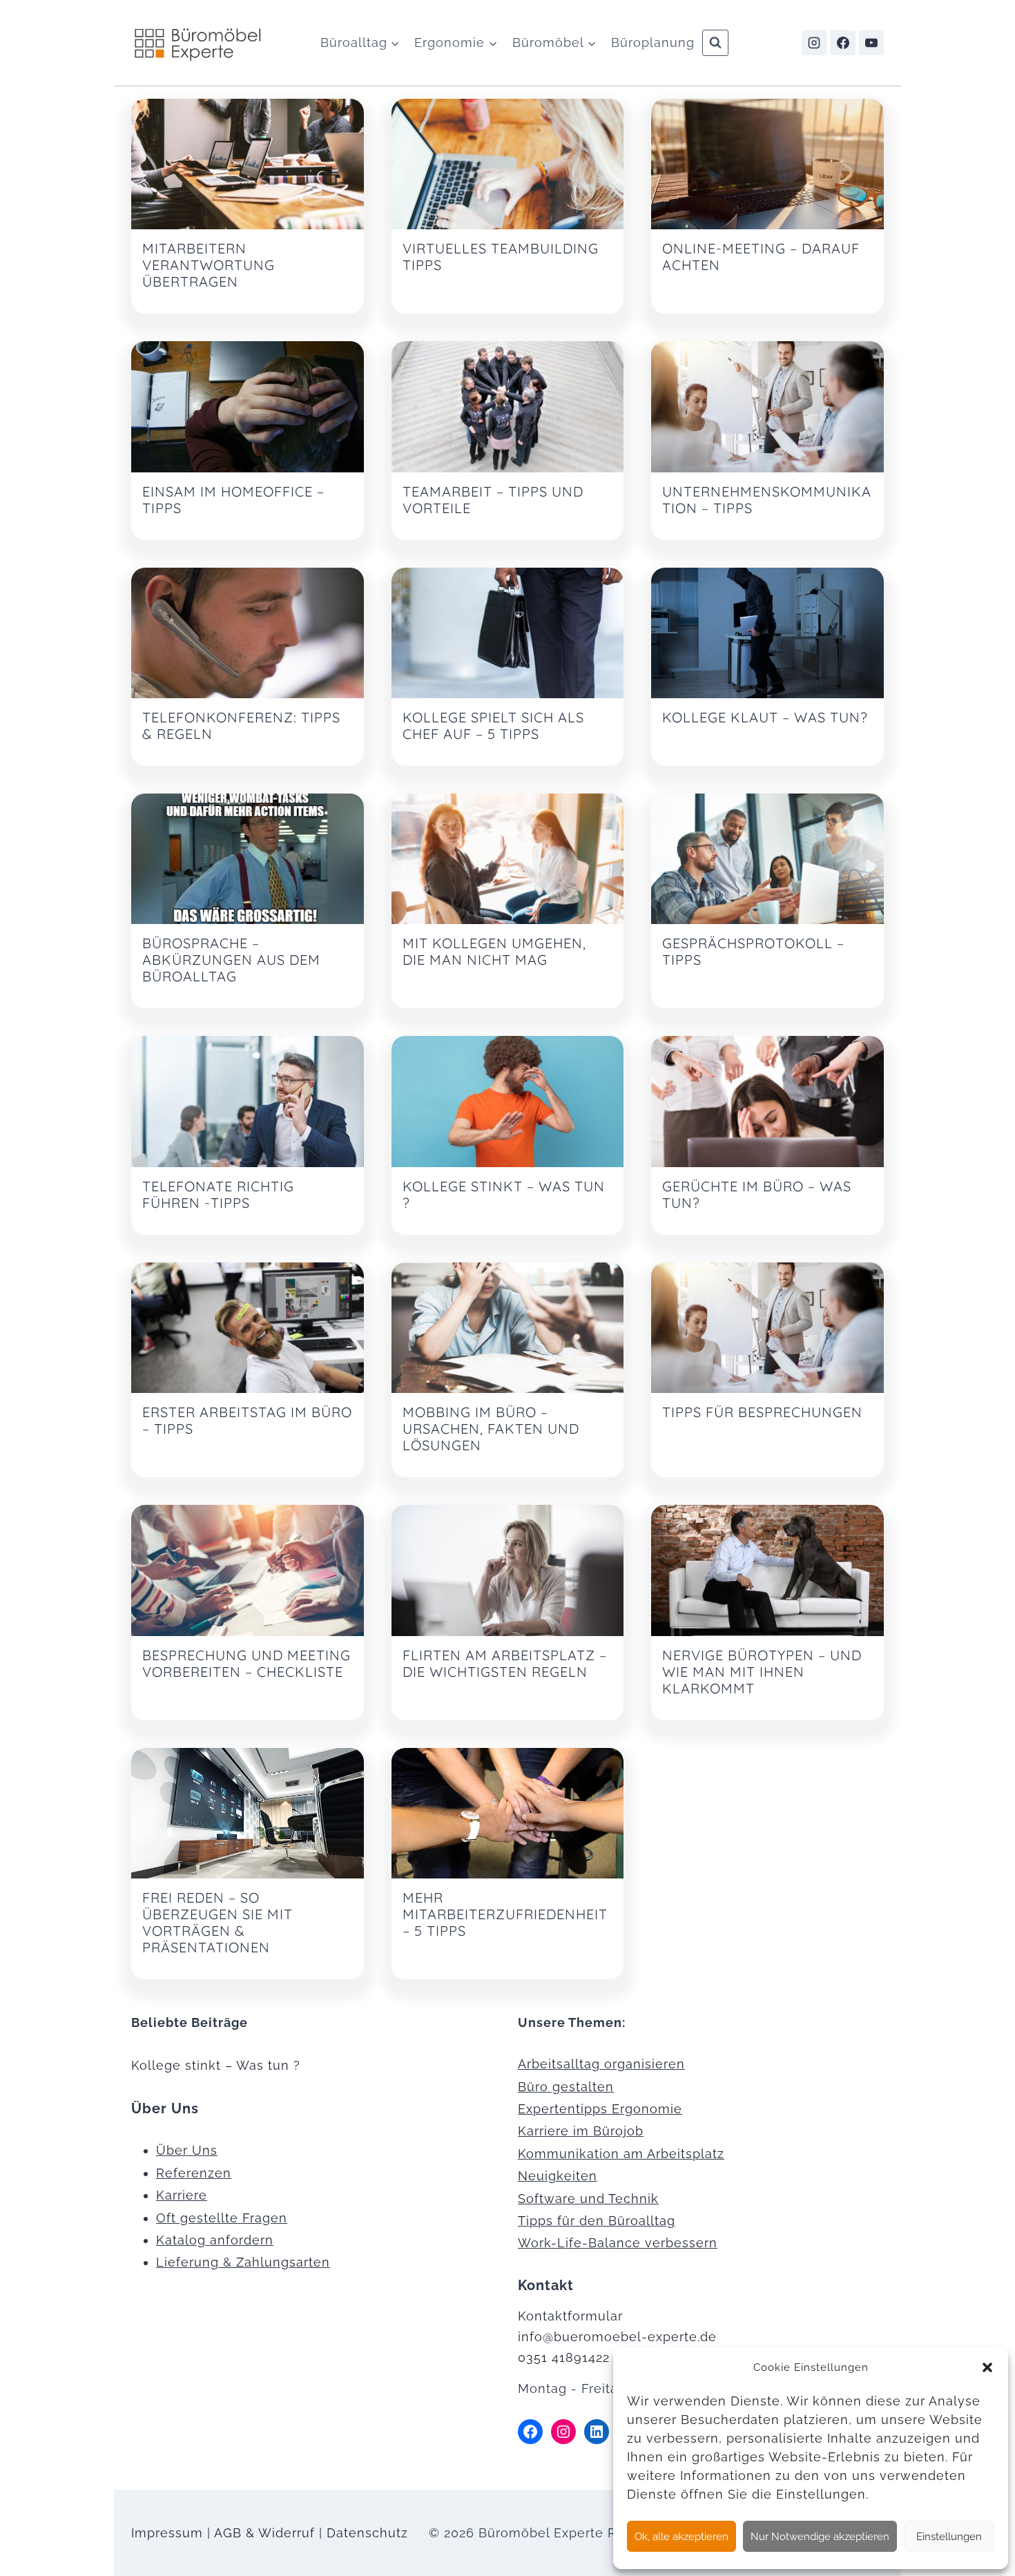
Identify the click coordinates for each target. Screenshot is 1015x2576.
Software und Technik (588, 2199)
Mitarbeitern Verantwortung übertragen (209, 265)
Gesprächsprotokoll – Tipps (753, 951)
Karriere (182, 2195)
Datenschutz (367, 2533)
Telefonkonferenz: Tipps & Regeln (241, 725)
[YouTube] (871, 43)
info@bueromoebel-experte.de (617, 2337)
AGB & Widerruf (264, 2533)
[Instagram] (814, 43)
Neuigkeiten (558, 2176)
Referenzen (194, 2173)
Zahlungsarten (283, 2262)
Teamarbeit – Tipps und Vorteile (493, 500)
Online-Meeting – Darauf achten (761, 257)
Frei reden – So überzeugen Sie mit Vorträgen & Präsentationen (217, 1922)
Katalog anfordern (215, 2240)
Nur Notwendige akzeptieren (820, 2537)
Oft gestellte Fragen (222, 2218)
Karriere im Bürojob (581, 2131)
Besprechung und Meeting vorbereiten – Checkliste (246, 1663)
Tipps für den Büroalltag (597, 2221)
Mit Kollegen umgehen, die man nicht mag (494, 951)
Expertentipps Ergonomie (600, 2109)
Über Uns (187, 2150)
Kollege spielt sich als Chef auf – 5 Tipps (493, 725)
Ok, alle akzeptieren (681, 2537)
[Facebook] (843, 43)
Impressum (167, 2533)
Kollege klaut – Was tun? (765, 717)
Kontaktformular (570, 2316)
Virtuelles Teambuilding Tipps (501, 257)
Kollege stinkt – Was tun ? (504, 1194)
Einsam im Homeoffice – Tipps (233, 500)
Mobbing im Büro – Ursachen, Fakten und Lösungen (491, 1429)
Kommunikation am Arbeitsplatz (621, 2154)
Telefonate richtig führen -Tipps (218, 1194)
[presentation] (248, 164)
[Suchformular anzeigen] (715, 43)
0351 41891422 (564, 2357)
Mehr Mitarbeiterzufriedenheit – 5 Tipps (505, 1914)
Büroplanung (653, 42)
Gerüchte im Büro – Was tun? (757, 1194)
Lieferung (187, 2262)
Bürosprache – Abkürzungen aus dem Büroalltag (231, 960)
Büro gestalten (566, 2087)
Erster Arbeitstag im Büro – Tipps (247, 1420)
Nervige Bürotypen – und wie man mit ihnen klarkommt (762, 1672)
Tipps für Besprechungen (762, 1412)
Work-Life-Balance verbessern (618, 2243)
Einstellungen (949, 2537)
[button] (987, 2367)
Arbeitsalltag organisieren (601, 2064)
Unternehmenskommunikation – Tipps (767, 500)
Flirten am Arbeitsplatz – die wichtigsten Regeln (505, 1663)
